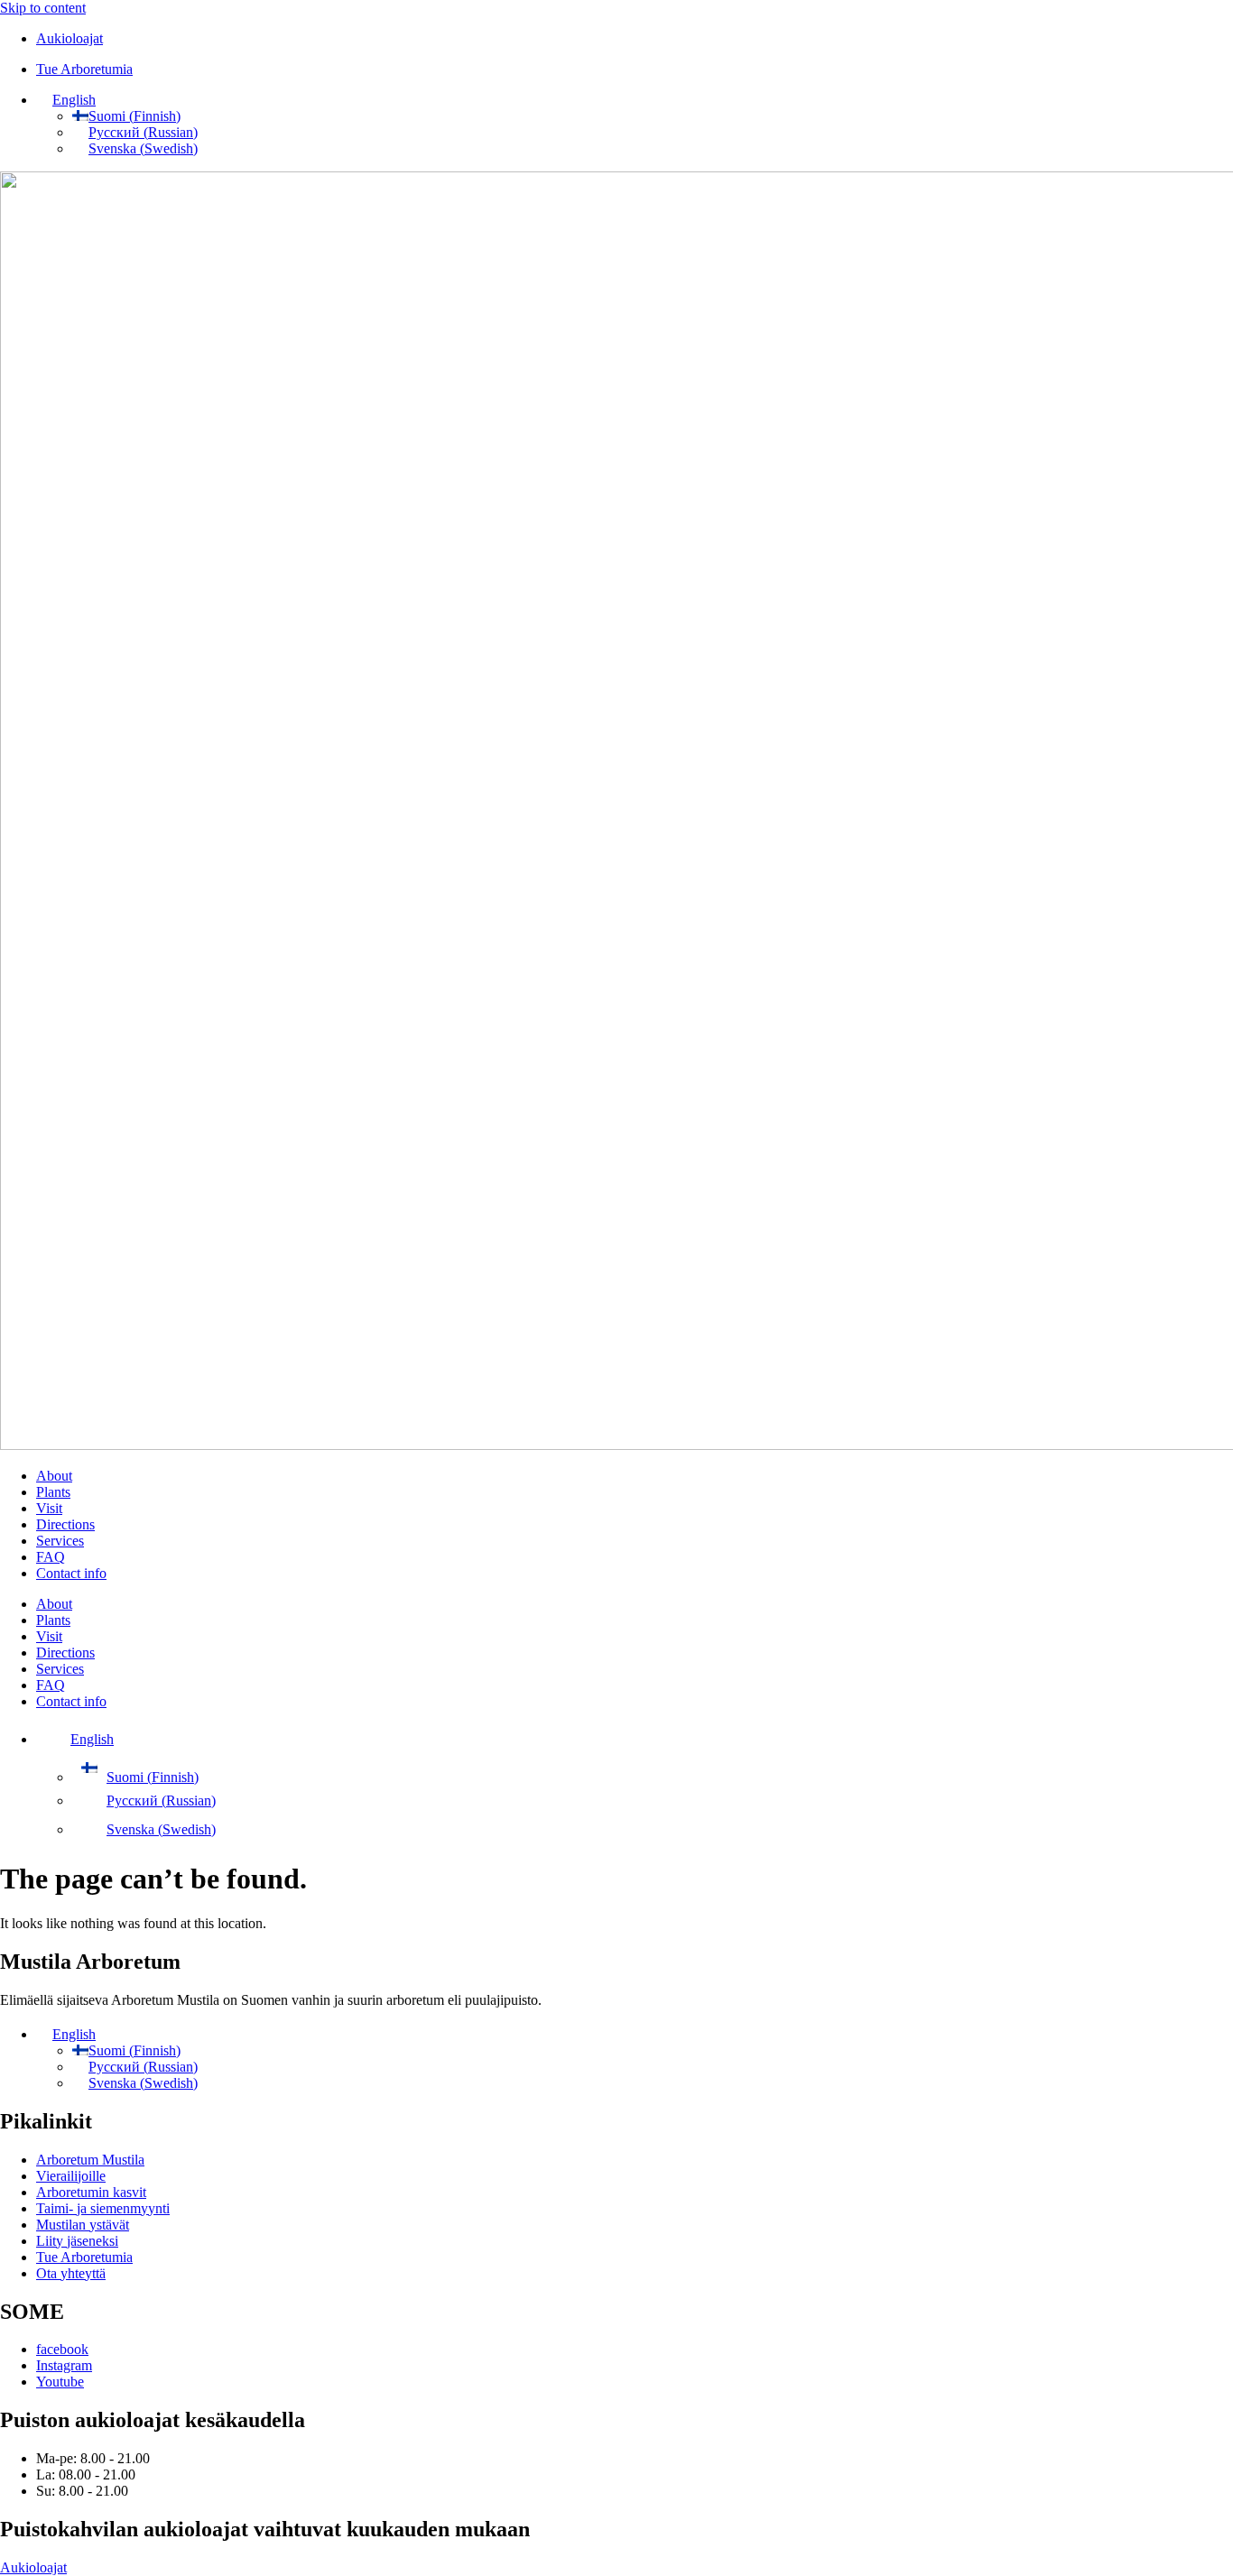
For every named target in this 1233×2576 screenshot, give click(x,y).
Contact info (71, 1573)
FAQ (51, 1557)
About (54, 1476)
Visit (49, 1508)
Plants (53, 1492)
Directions (65, 1524)
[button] (66, 100)
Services (60, 1541)
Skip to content (43, 8)
